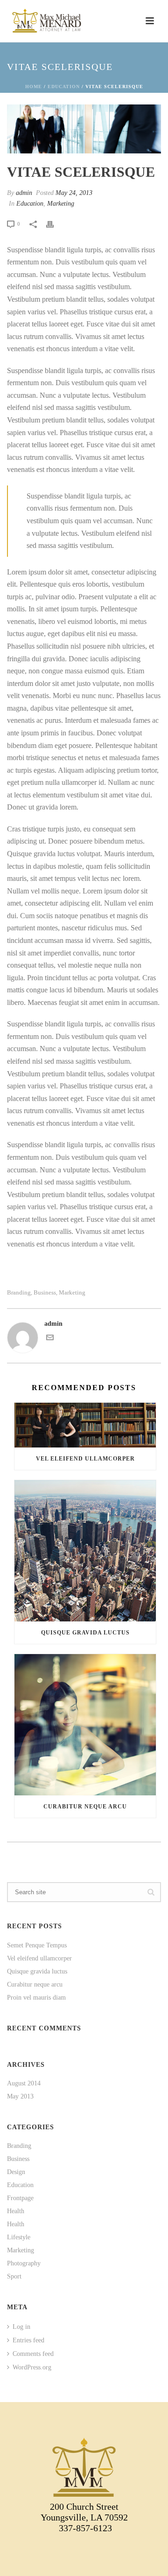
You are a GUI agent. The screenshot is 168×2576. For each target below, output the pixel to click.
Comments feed (33, 2354)
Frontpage (20, 2198)
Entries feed (28, 2340)
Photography (24, 2263)
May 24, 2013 (74, 193)
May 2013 (20, 2096)
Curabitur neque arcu (85, 1807)
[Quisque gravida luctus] (85, 1551)
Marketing (61, 204)
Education (64, 87)
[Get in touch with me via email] (50, 1339)
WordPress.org (32, 2367)
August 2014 (24, 2083)
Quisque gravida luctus (85, 1633)
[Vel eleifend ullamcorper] (85, 1425)
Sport (14, 2276)
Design (16, 2172)
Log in (21, 2327)
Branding (19, 1292)
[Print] (55, 224)
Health (16, 2211)
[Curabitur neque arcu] (85, 1725)
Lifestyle (19, 2237)
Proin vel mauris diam (36, 1998)
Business (45, 1292)
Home (34, 87)
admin (24, 193)
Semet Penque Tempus (37, 1945)
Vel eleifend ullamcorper (85, 1459)
